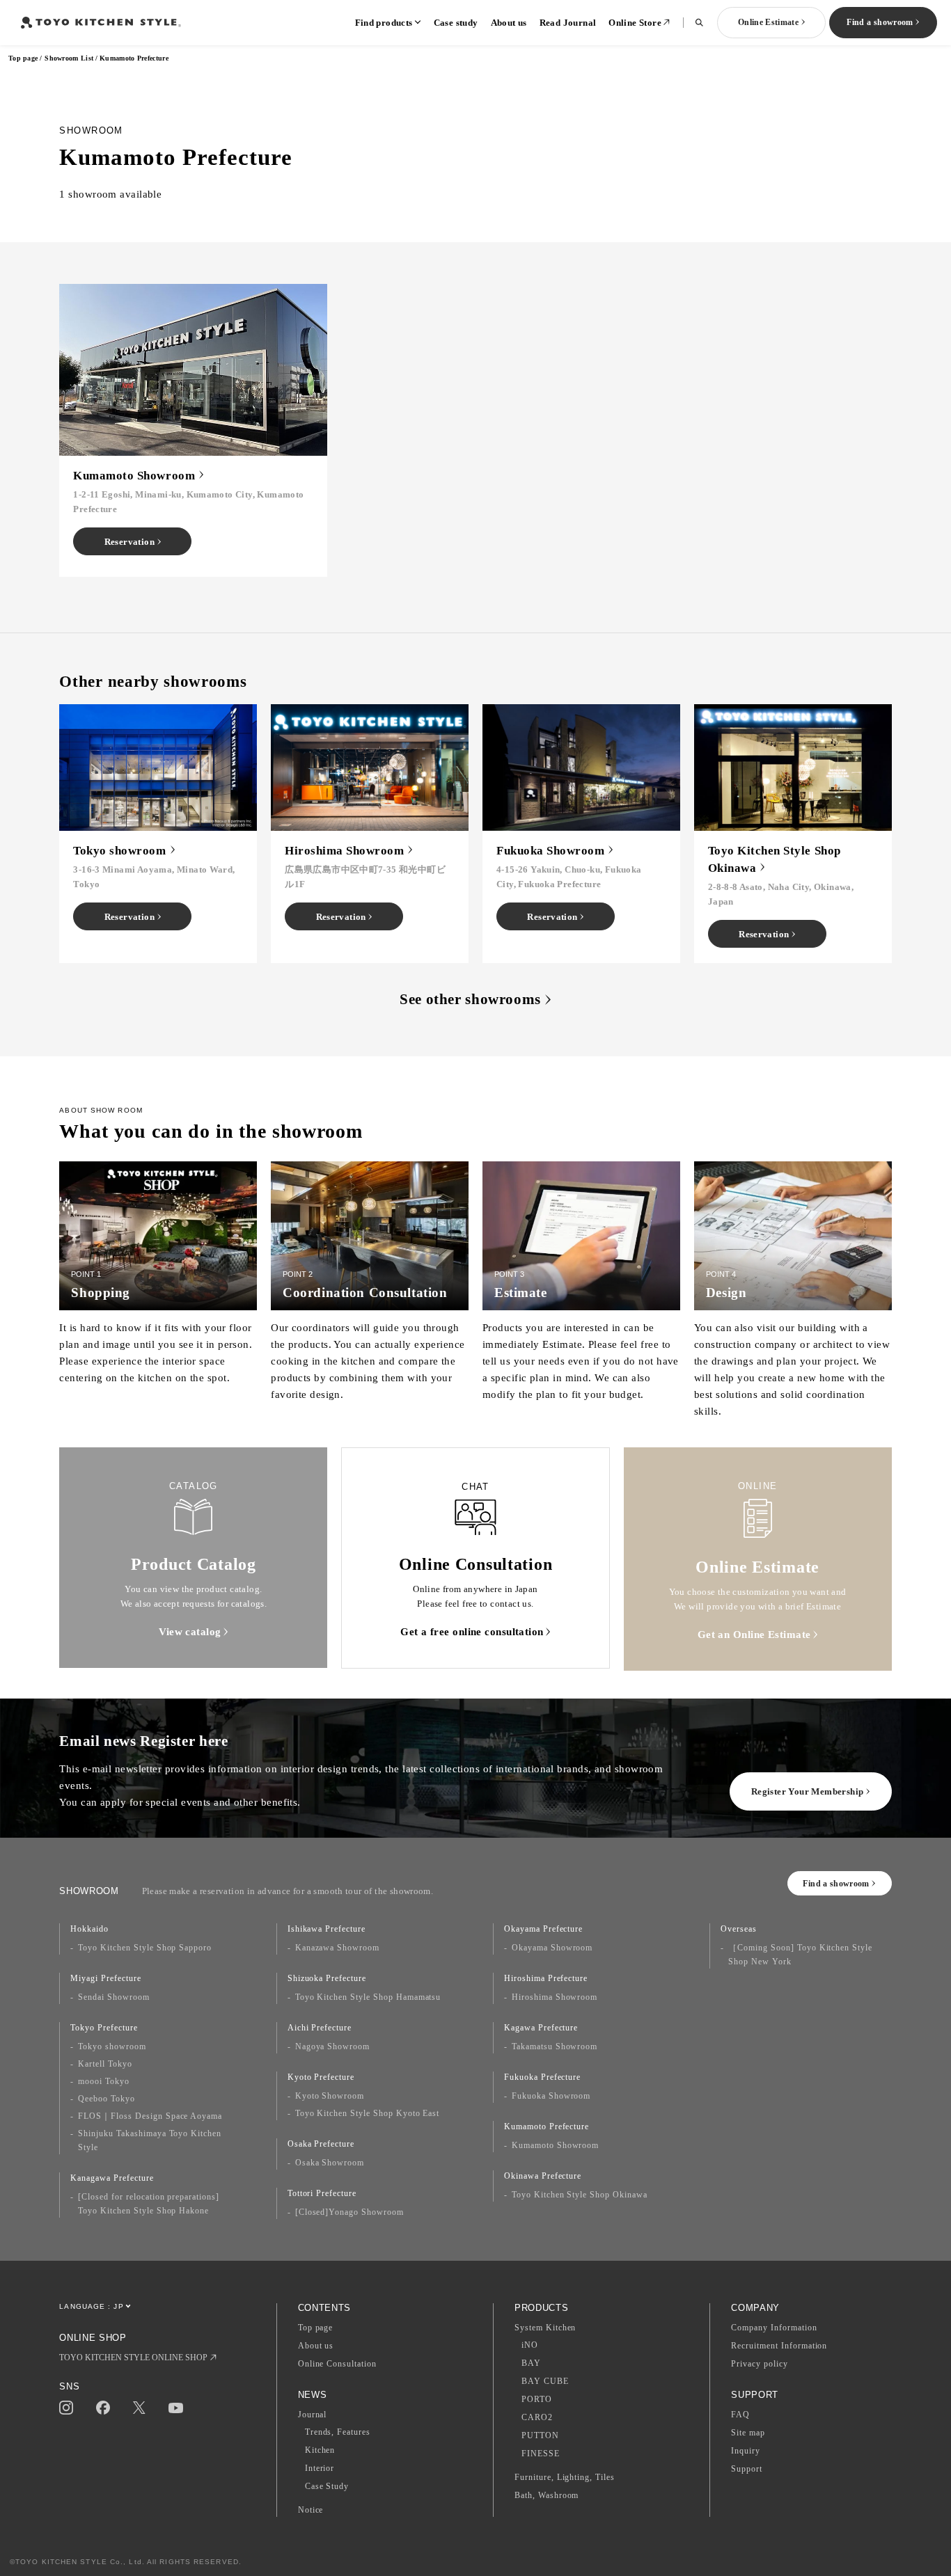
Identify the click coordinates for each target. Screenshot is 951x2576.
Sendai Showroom (113, 1997)
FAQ (740, 2415)
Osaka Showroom (330, 2163)
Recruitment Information (779, 2346)
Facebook (103, 2408)
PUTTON (540, 2435)
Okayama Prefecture (543, 1929)
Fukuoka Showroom (551, 2096)
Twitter (139, 2408)
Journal (313, 2415)
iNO (530, 2345)
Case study (456, 23)
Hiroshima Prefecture (546, 1978)
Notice (311, 2510)
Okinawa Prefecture (543, 2176)
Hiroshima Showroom (555, 1997)
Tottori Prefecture (322, 2193)
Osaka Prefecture (321, 2144)
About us (509, 23)
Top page (23, 58)
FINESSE (541, 2454)
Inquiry (746, 2451)
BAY (531, 2363)
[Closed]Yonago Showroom (349, 2212)
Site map (748, 2433)
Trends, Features (338, 2432)
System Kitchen (545, 2328)
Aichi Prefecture (320, 2028)
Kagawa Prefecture (541, 2028)
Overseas (739, 1929)
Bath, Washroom (547, 2495)
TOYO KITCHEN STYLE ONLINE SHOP (133, 2358)
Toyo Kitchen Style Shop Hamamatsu (368, 1997)
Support (747, 2469)
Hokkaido (89, 1929)
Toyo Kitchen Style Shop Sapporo (145, 1948)
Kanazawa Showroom (337, 1948)
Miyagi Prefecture (105, 1978)
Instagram (66, 2408)
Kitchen (320, 2450)
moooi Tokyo (104, 2081)
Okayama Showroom (552, 1948)
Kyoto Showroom (330, 2096)
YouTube (176, 2408)
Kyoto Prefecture (321, 2077)
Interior (320, 2468)
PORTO (537, 2399)
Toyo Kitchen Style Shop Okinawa (580, 2195)
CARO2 (537, 2417)
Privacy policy (759, 2364)
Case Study (327, 2486)
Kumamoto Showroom (555, 2145)
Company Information (774, 2328)
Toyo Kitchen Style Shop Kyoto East (368, 2113)
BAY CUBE (545, 2381)
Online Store (635, 23)
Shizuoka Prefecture (327, 1978)
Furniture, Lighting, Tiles (565, 2477)
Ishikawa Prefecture (327, 1929)
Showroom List (69, 58)
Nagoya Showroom (332, 2046)
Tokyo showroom (112, 2046)
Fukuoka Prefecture (542, 2077)
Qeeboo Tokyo (107, 2099)
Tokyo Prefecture (104, 2028)
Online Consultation (337, 2364)
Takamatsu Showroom (555, 2046)
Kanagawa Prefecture (112, 2178)
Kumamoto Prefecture (547, 2126)
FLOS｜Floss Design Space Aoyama (150, 2116)
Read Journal (568, 23)
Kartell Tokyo (105, 2064)
